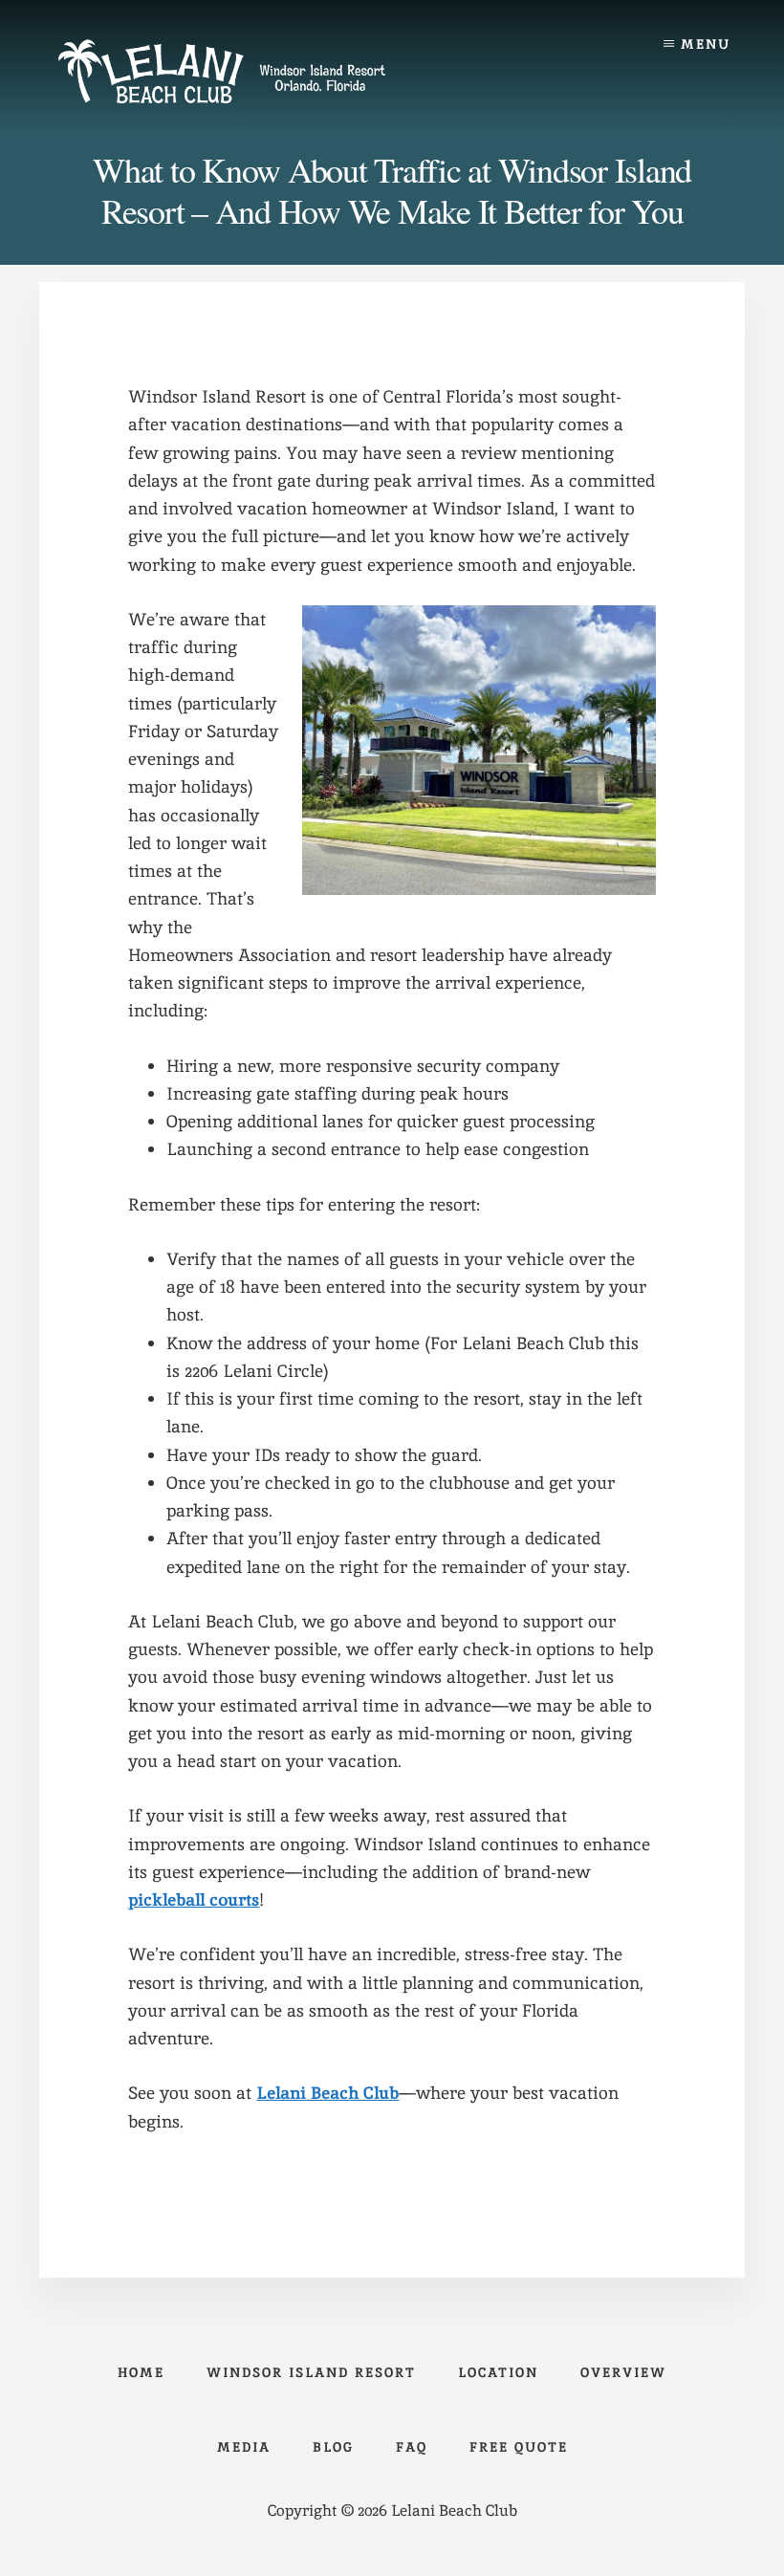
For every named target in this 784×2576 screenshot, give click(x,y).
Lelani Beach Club (327, 2093)
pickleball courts (194, 1899)
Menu (706, 44)
